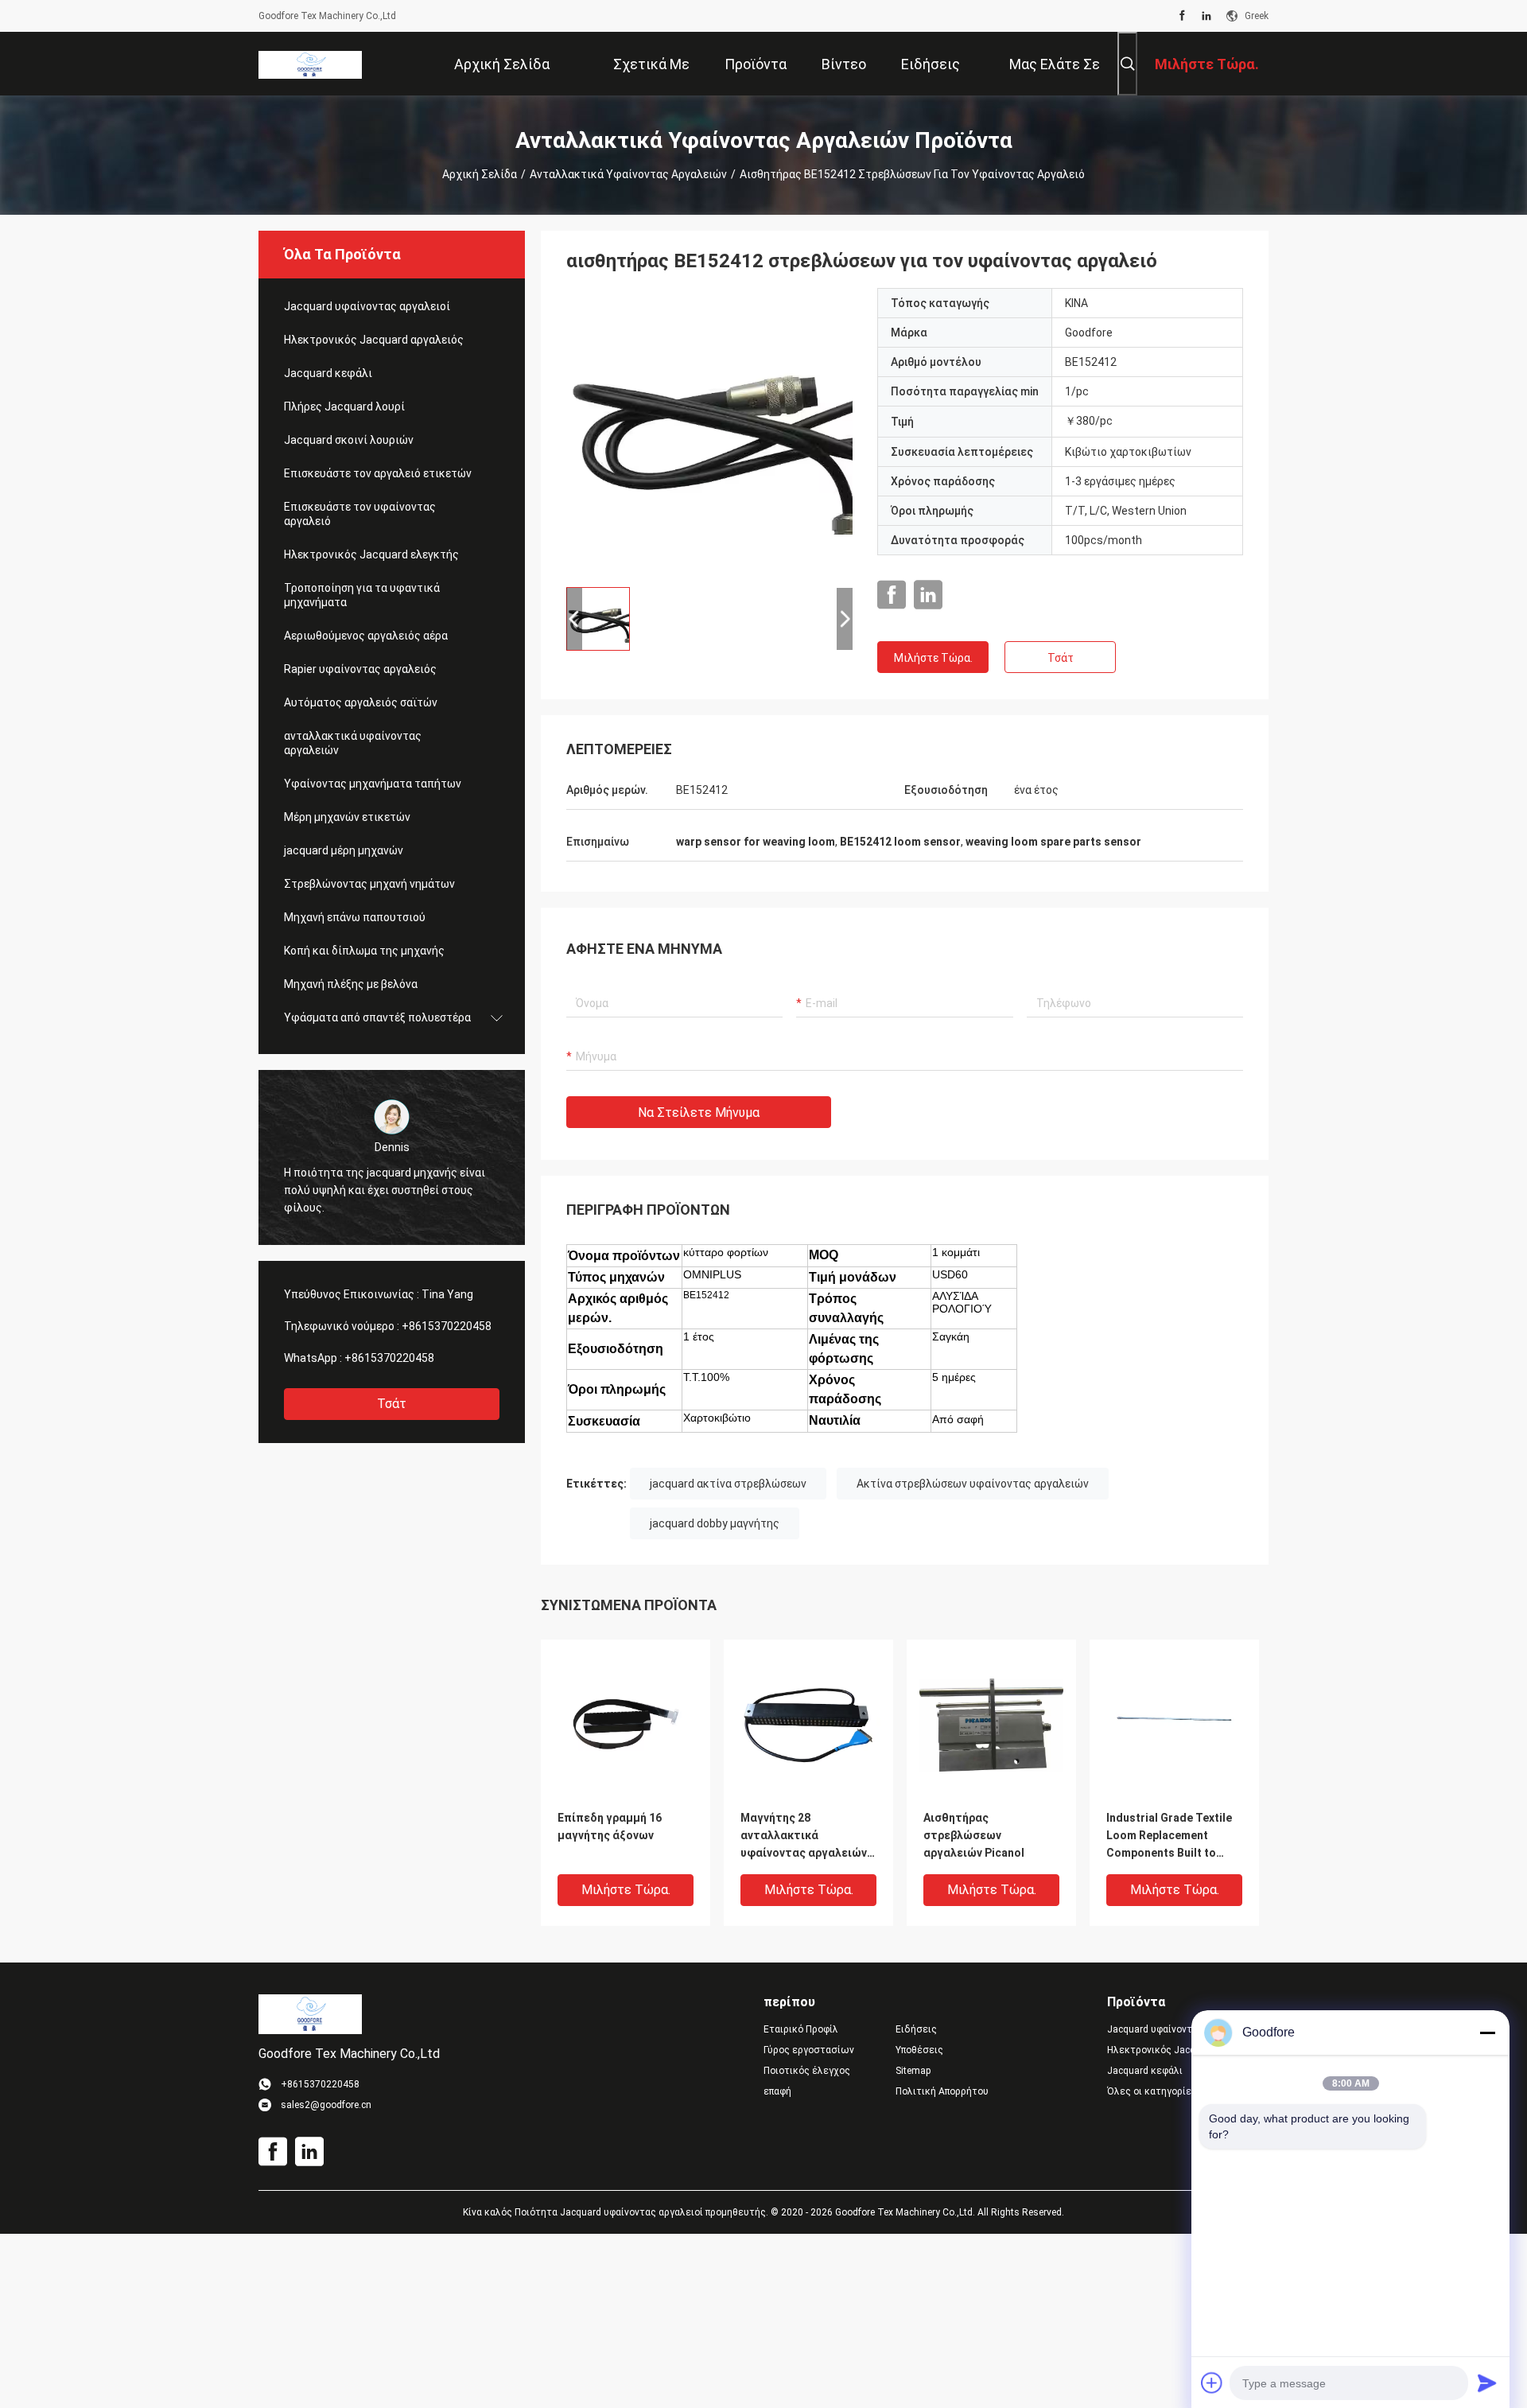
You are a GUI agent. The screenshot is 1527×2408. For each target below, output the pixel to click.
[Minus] (1487, 2033)
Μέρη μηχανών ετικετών (347, 817)
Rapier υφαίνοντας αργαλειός (360, 669)
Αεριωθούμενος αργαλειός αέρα (366, 636)
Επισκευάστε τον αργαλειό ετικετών (378, 473)
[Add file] (1212, 2383)
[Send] (1487, 2383)
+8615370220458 (447, 1326)
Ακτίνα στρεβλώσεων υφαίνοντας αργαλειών (973, 1484)
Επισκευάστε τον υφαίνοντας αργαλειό (360, 514)
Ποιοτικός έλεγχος (807, 2071)
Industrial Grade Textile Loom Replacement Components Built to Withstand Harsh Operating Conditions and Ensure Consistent (1169, 1836)
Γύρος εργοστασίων (809, 2050)
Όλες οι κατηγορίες (1152, 2091)
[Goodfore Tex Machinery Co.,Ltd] (310, 64)
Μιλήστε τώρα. (933, 658)
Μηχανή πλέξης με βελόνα (351, 984)
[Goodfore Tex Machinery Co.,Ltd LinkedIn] (1206, 16)
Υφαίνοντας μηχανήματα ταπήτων (373, 784)
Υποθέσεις (919, 2050)
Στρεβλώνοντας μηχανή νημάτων (369, 884)
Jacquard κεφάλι (328, 373)
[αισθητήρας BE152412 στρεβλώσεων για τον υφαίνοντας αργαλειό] (709, 431)
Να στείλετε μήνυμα (699, 1113)
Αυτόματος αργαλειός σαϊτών (361, 702)
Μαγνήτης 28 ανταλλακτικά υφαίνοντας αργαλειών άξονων (804, 1836)
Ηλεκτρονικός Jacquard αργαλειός (374, 340)
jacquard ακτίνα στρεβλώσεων (728, 1484)
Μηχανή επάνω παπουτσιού (355, 917)
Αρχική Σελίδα (480, 174)
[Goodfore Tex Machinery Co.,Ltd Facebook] (1182, 16)
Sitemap (913, 2071)
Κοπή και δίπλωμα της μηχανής (364, 951)
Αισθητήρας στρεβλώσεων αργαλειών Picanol (974, 1835)
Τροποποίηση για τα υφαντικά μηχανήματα (362, 595)
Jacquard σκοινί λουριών (349, 440)
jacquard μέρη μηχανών (344, 850)
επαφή (777, 2091)
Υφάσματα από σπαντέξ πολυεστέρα (377, 1017)
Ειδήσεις (916, 2029)
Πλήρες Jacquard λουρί (344, 407)
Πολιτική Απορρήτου (942, 2091)
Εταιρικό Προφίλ (801, 2029)
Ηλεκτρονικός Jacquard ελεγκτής (371, 554)
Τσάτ (392, 1404)
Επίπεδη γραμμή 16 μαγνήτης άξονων (610, 1826)
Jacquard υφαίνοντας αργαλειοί (367, 306)
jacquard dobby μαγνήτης (715, 1523)
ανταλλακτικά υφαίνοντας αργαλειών (628, 174)
